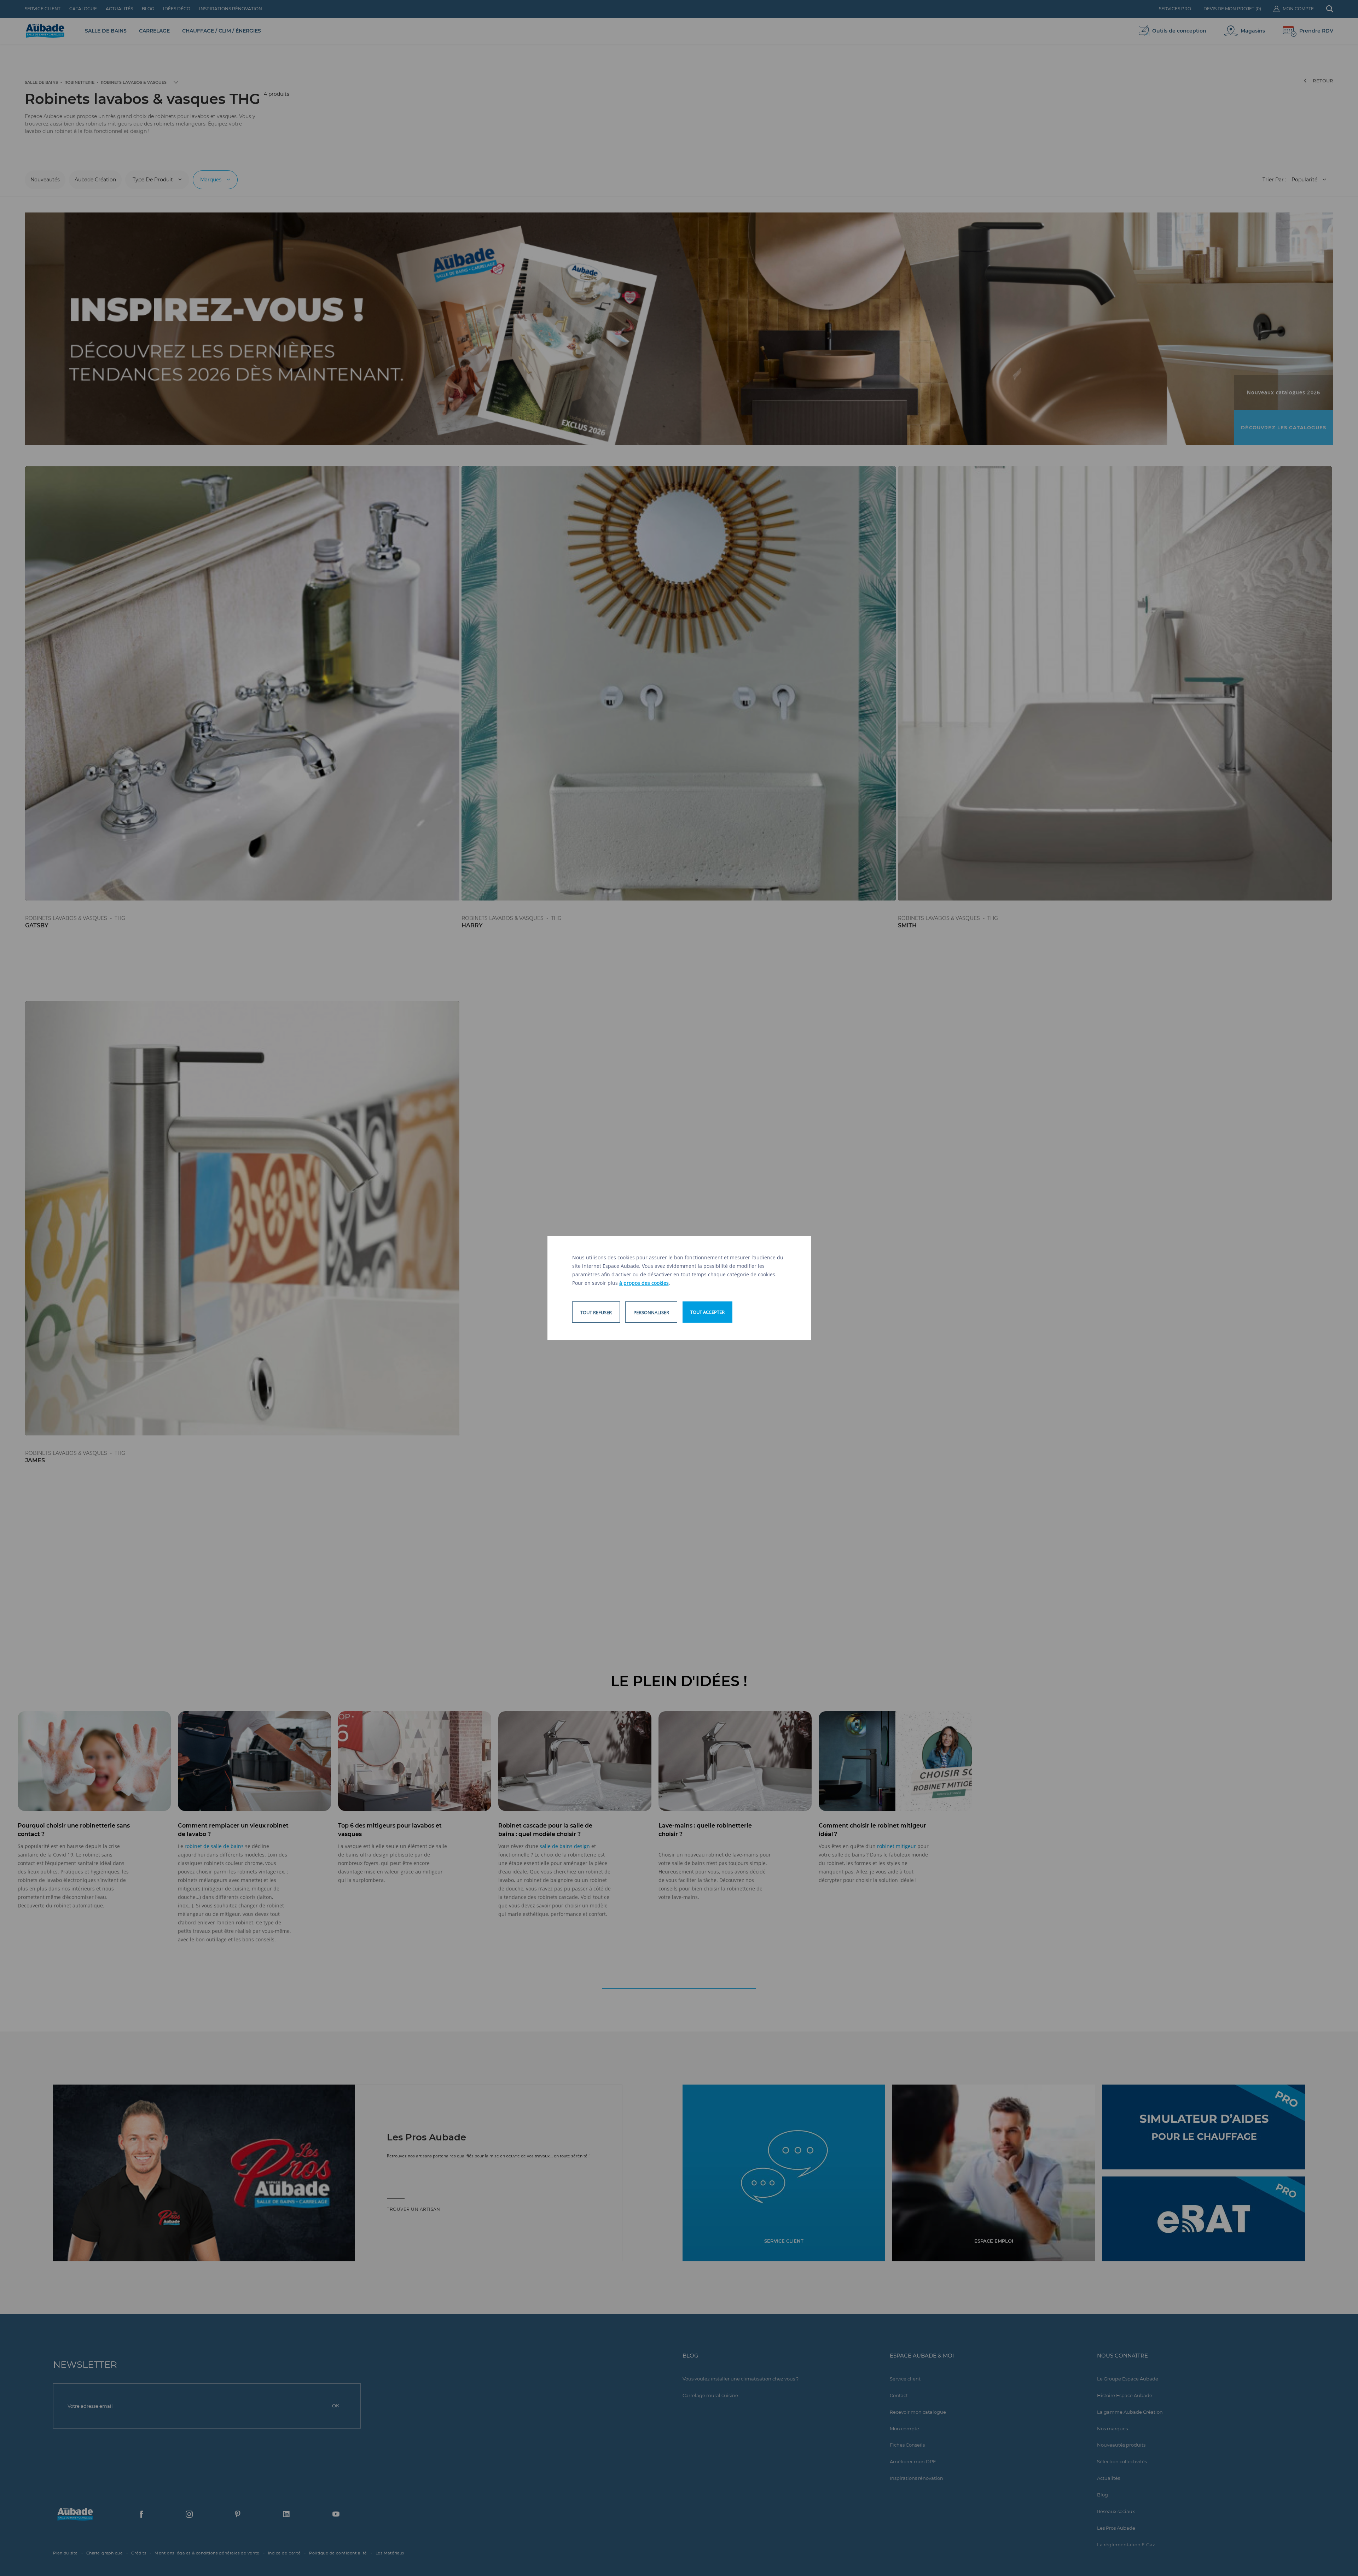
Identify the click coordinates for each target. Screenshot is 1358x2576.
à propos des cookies (644, 1283)
